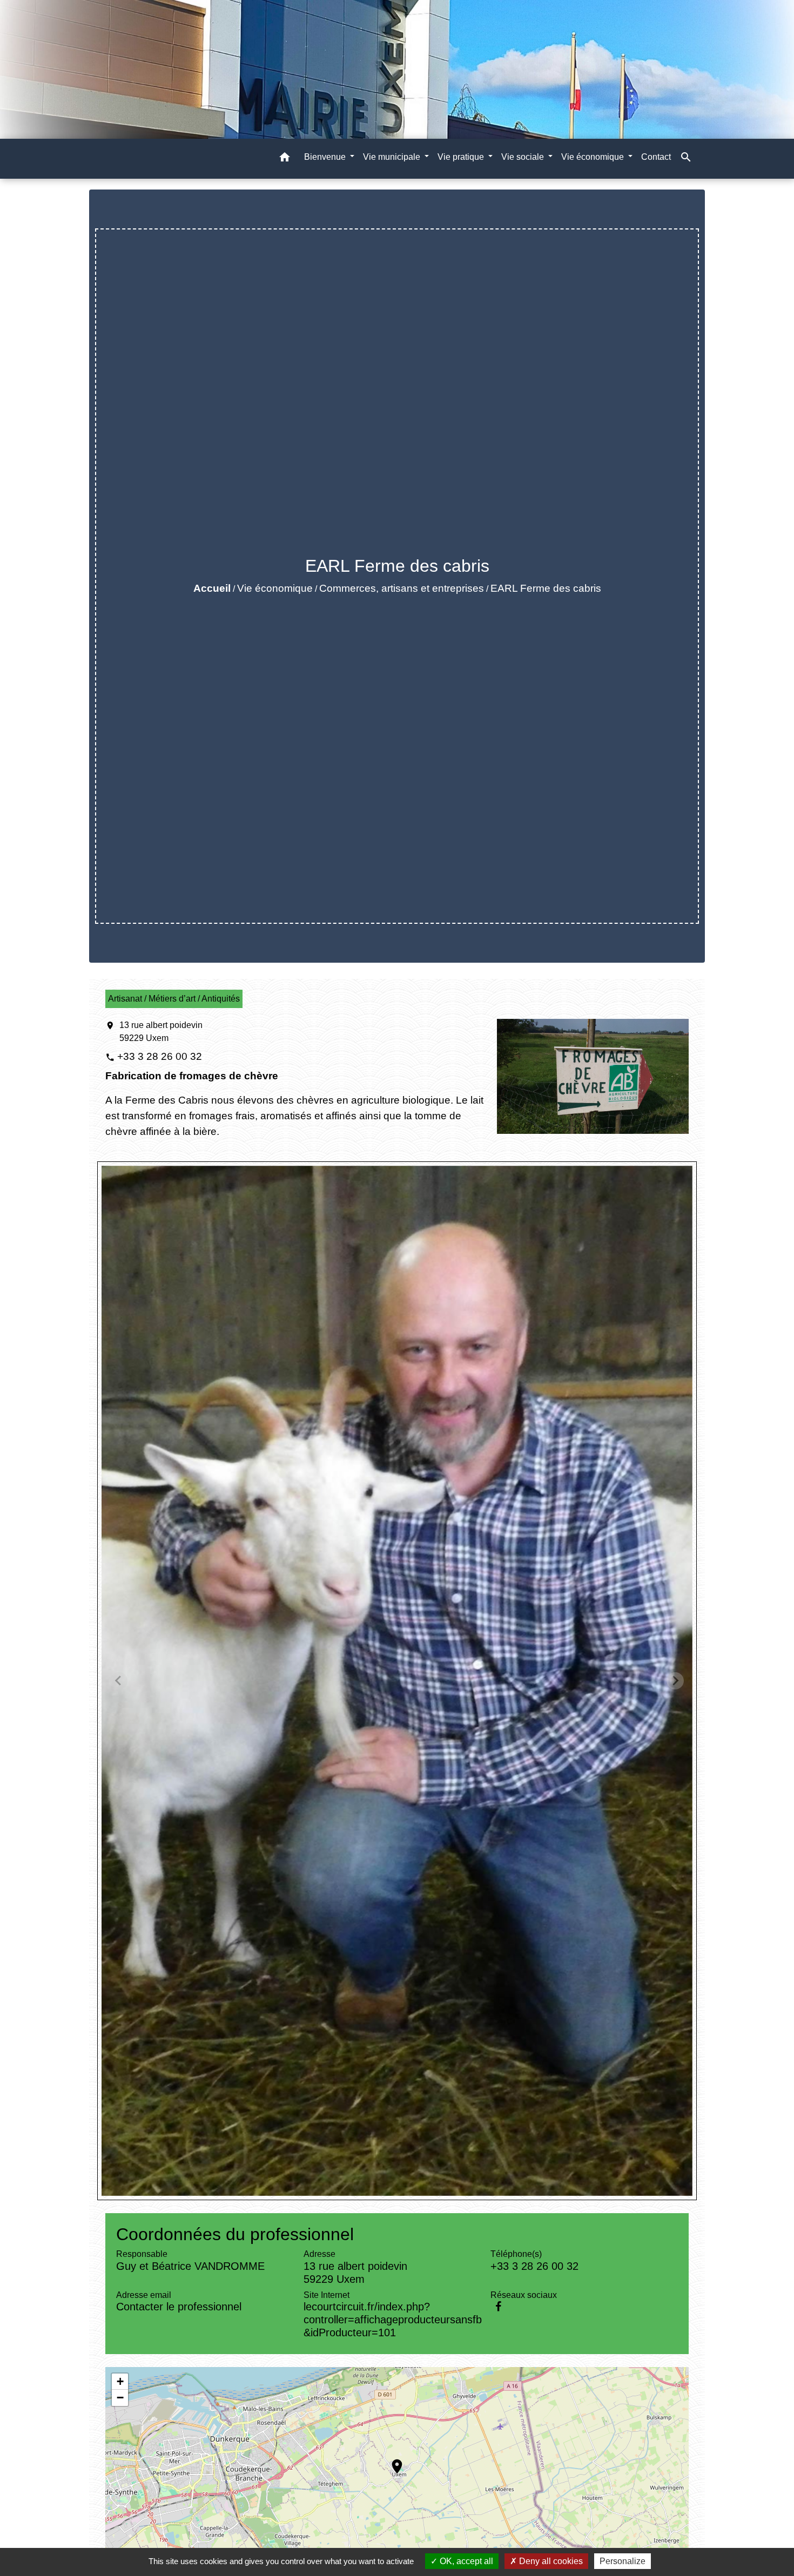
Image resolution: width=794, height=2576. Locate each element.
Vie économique (275, 588)
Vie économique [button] (594, 157)
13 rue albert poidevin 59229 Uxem (161, 1032)
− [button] (120, 2398)
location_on (392, 2461)
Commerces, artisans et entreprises (402, 588)
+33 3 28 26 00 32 (160, 1056)
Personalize (623, 2561)
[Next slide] (675, 1681)
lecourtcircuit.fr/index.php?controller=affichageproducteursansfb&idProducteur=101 (393, 2320)
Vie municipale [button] (393, 157)
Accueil (212, 588)
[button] (285, 159)
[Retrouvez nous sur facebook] (498, 2307)
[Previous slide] (119, 1681)
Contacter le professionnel (179, 2307)
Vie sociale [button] (524, 157)
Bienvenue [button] (326, 157)
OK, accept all (465, 2561)
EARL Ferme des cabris (546, 588)
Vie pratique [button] (462, 157)
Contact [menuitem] (656, 157)
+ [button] (120, 2381)
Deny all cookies (550, 2561)
